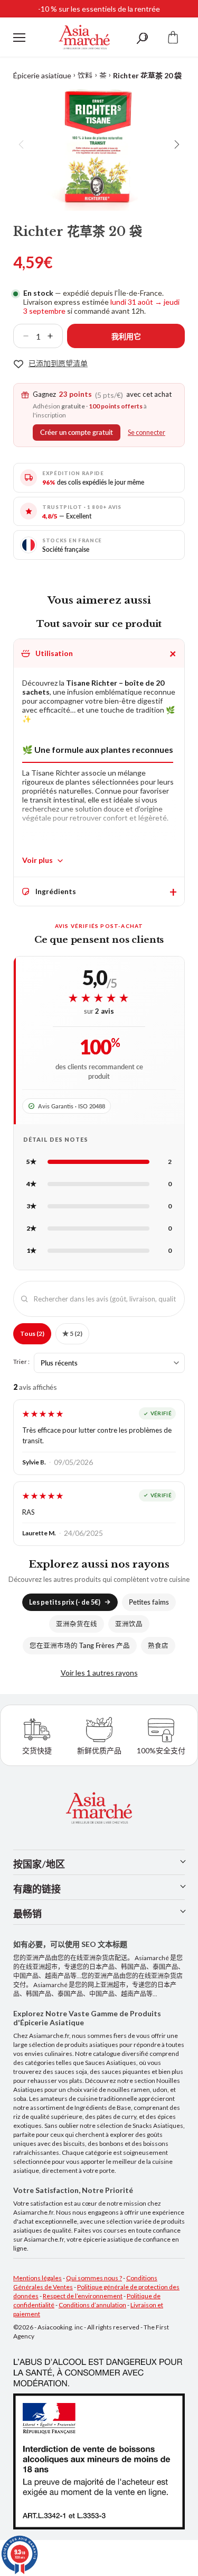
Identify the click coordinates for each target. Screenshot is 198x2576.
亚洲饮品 (129, 1624)
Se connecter (147, 433)
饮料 (85, 75)
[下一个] (176, 144)
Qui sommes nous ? (94, 2278)
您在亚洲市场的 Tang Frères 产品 (80, 1646)
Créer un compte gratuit (77, 433)
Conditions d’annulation (92, 2305)
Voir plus (37, 860)
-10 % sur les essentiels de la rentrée (99, 9)
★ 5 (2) (72, 1333)
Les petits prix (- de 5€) (65, 1602)
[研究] (142, 37)
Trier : (21, 1361)
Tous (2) (32, 1333)
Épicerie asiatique (42, 75)
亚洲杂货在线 (77, 1624)
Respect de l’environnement (83, 2296)
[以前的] (22, 144)
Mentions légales (37, 2278)
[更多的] (54, 336)
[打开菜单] (19, 38)
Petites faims (149, 1602)
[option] (99, 144)
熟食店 (158, 1646)
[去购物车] (173, 37)
